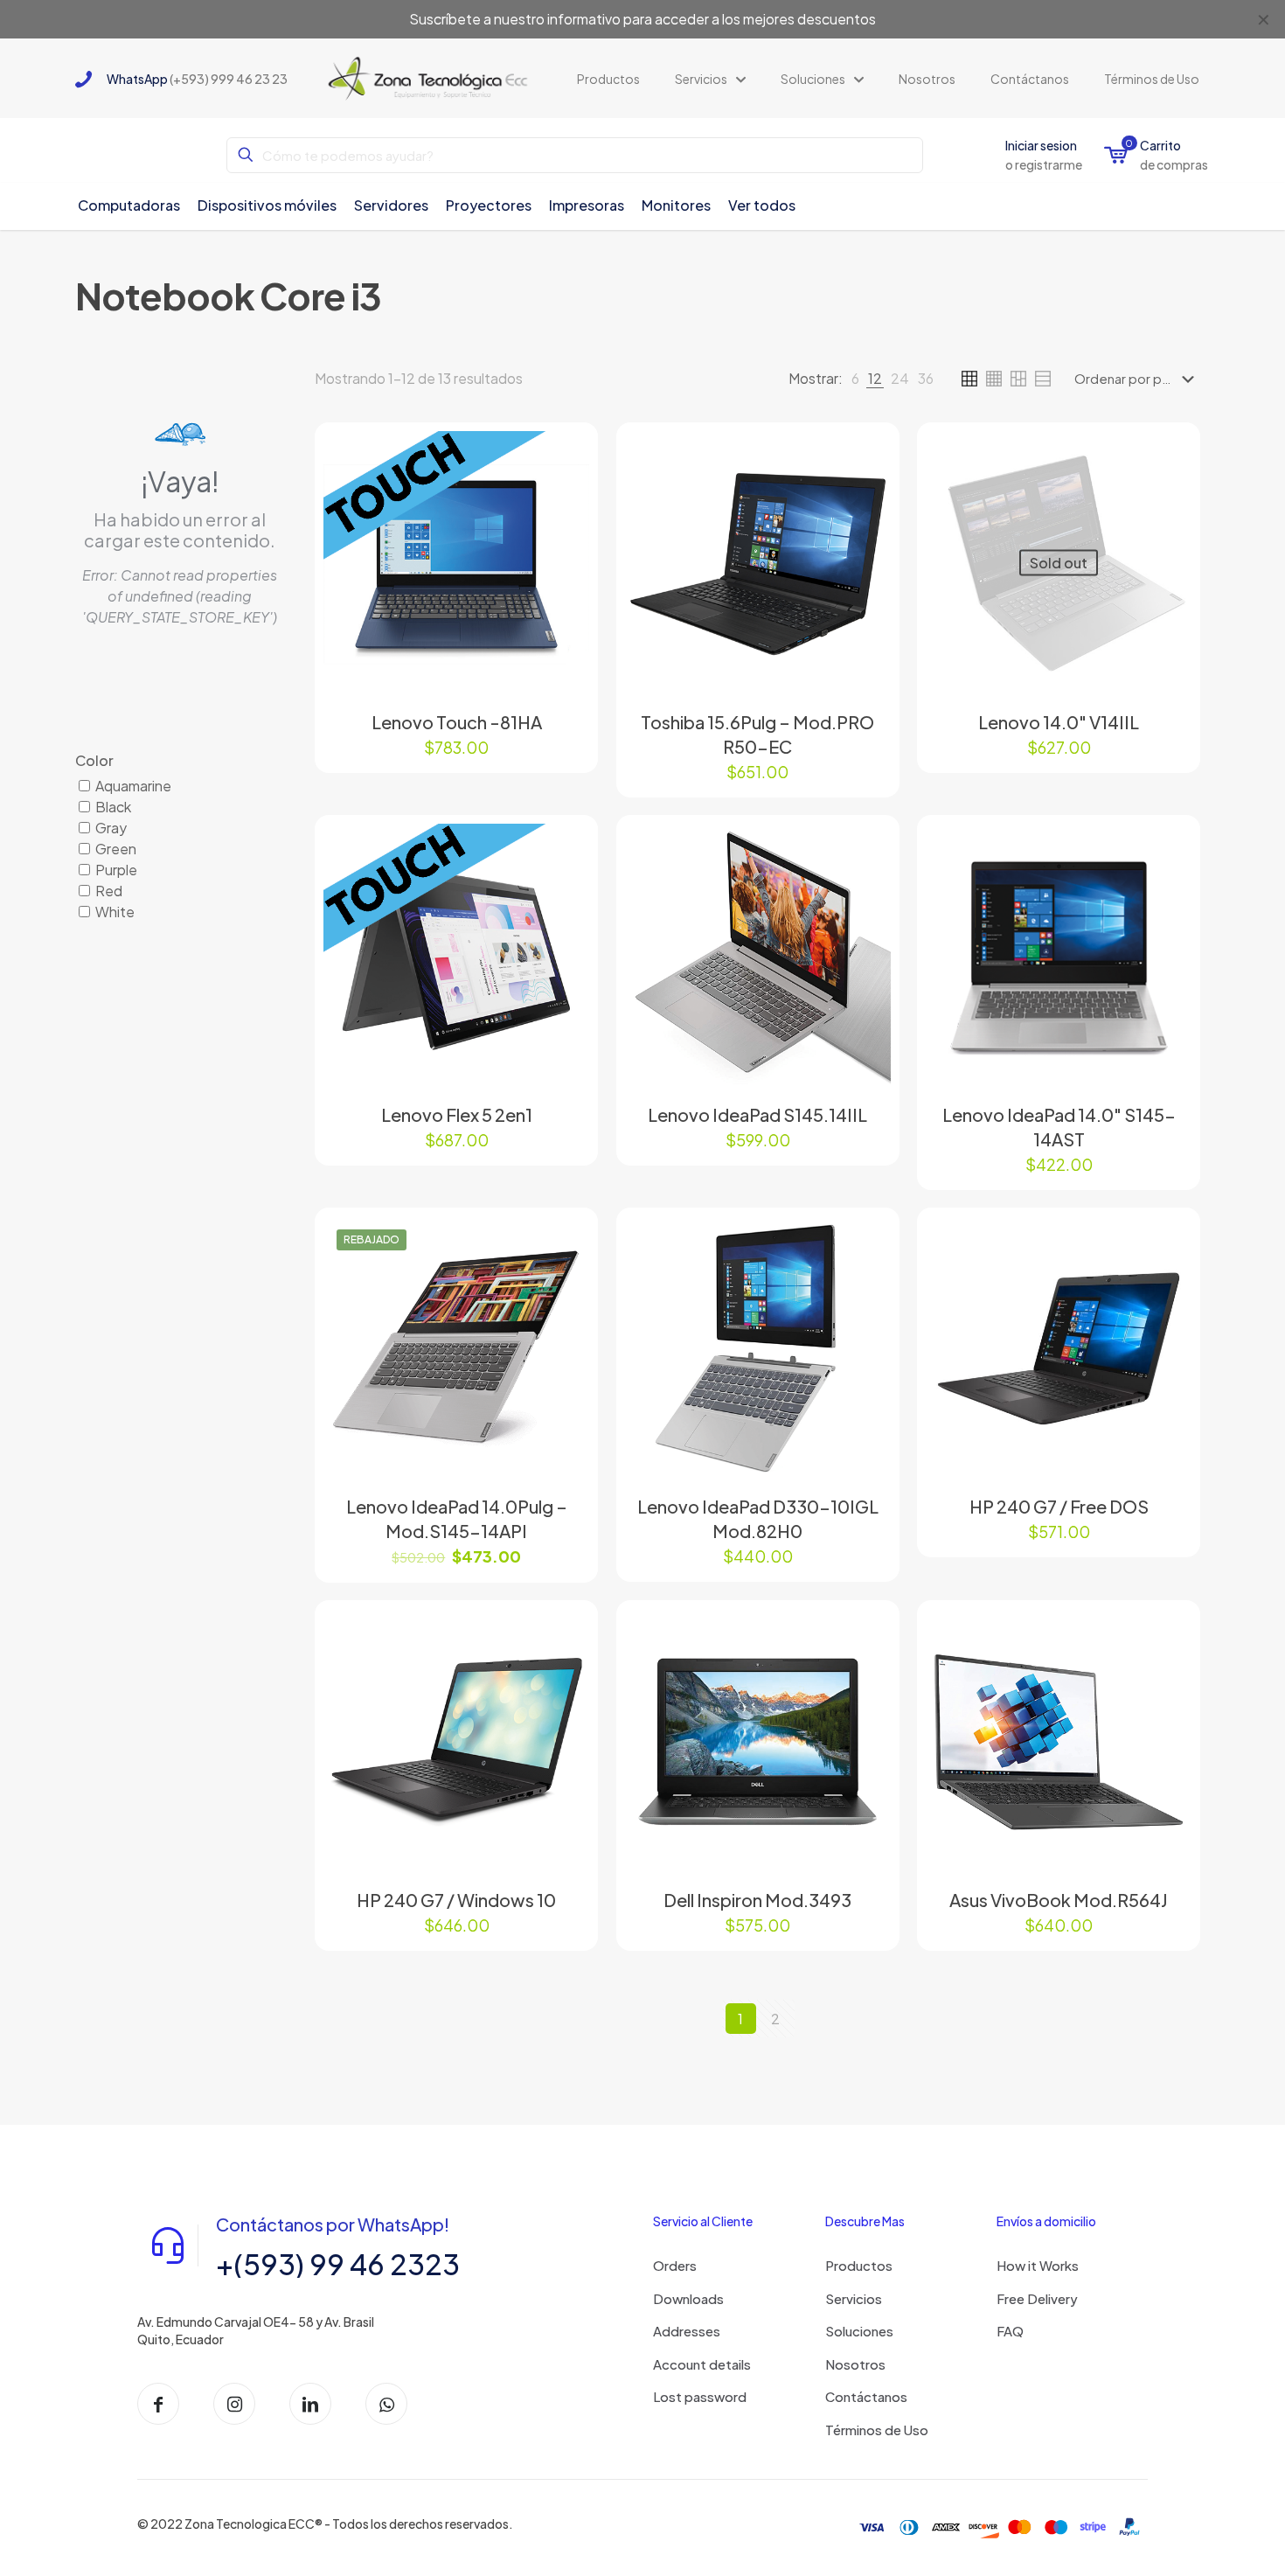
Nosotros (855, 2364)
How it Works (1038, 2265)
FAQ (1010, 2331)
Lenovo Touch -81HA (457, 722)
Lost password (700, 2396)
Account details (702, 2364)
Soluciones (859, 2331)
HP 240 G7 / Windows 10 (456, 1900)
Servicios (854, 2298)
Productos (859, 2265)
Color (94, 760)
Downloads (688, 2298)
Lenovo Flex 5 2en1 (457, 1114)
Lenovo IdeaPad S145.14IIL (757, 1114)
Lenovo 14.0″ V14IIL (1059, 722)
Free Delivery (1037, 2298)
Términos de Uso (877, 2430)
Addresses (687, 2331)
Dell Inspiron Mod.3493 (757, 1900)
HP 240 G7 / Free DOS (1059, 1506)
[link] (855, 379)
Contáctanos (866, 2396)
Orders (675, 2265)
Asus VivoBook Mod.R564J (1059, 1900)
